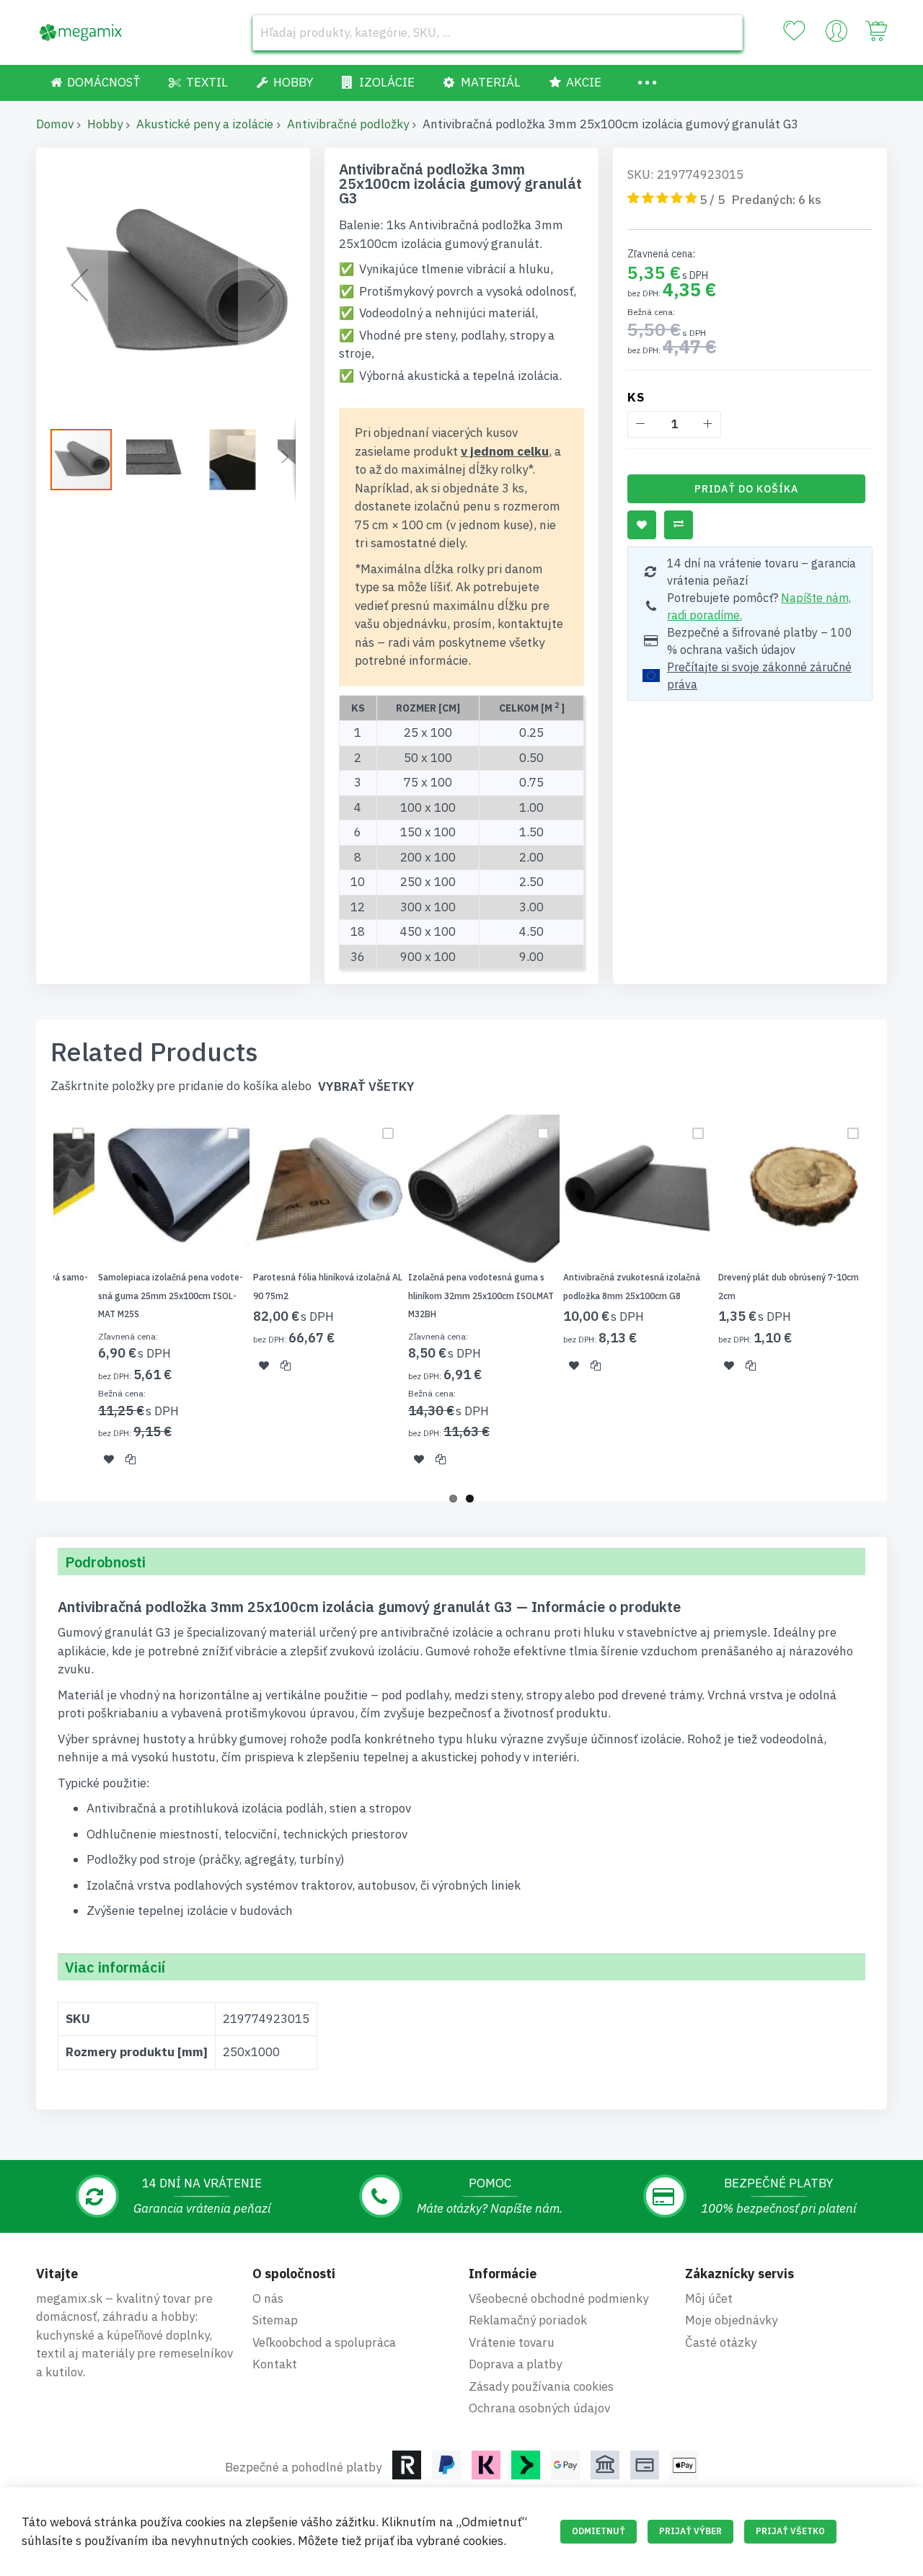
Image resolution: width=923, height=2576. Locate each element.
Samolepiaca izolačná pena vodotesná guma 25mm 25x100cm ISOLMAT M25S (171, 1296)
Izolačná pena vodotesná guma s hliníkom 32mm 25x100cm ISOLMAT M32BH (481, 1296)
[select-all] (366, 1087)
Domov (55, 124)
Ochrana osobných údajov (539, 2408)
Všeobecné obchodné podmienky (558, 2298)
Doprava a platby (515, 2364)
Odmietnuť (599, 2531)
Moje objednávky (731, 2320)
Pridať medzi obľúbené (642, 525)
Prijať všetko (790, 2531)
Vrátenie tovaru (512, 2342)
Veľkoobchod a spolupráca (324, 2342)
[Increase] (708, 424)
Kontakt (275, 2364)
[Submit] (725, 32)
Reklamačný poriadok (528, 2320)
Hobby (105, 124)
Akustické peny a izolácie (205, 124)
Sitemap (275, 2320)
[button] (79, 285)
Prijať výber (690, 2531)
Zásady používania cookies (541, 2386)
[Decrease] (641, 424)
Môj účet (709, 2298)
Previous (32, 1298)
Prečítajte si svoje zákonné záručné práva (759, 676)
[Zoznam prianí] (794, 31)
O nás (268, 2298)
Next (891, 1298)
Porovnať (679, 525)
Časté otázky (721, 2342)
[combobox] (498, 32)
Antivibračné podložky (348, 124)
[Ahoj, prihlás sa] (836, 35)
